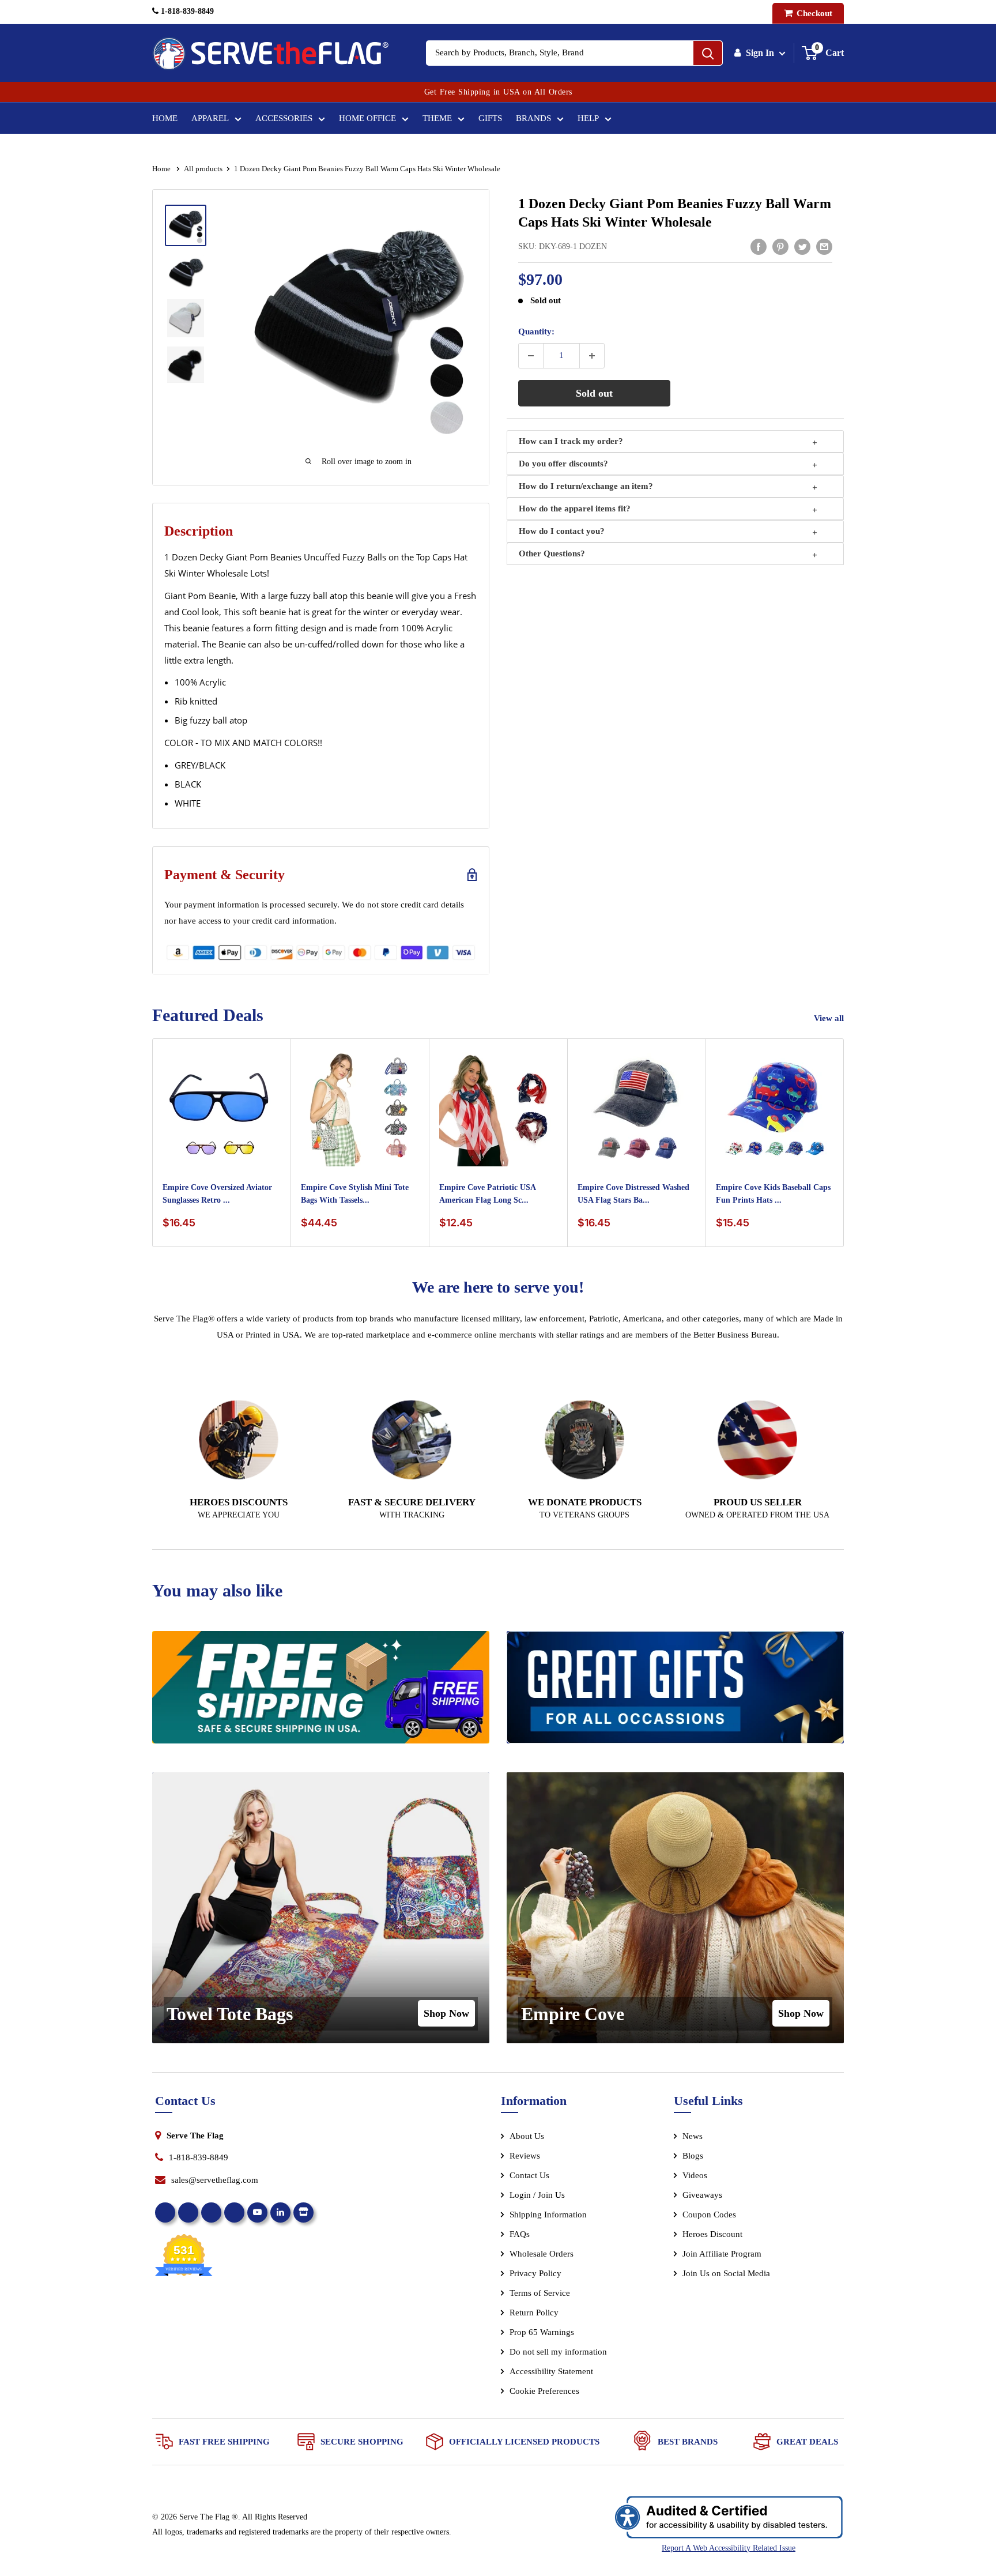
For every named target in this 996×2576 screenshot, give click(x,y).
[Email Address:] (824, 246)
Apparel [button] (210, 118)
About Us (527, 2136)
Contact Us (529, 2175)
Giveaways (702, 2195)
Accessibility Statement (551, 2371)
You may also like (217, 1590)
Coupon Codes (709, 2215)
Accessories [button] (284, 118)
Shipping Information (548, 2215)
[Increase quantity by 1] (592, 356)
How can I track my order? (571, 441)
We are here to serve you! (498, 1287)
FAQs (520, 2234)
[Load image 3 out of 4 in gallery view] (186, 318)
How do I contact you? (562, 531)
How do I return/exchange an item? (586, 486)
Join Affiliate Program (737, 2256)
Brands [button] (533, 118)
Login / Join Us (537, 2195)
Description (199, 531)
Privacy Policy (535, 2273)
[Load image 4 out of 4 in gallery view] (186, 365)
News (693, 2136)
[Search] (708, 53)
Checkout (813, 13)
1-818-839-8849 (186, 11)
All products (203, 169)
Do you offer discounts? (563, 464)
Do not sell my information (558, 2352)
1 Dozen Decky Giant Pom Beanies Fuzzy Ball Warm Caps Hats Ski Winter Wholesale (675, 213)
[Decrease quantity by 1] (531, 356)
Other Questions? (552, 553)
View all (830, 1018)
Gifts (490, 118)
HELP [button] (588, 118)
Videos (695, 2175)
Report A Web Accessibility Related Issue (729, 2548)
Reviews (525, 2156)
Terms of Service (540, 2293)
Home (165, 118)
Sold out (594, 393)
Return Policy (534, 2313)
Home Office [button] (367, 118)
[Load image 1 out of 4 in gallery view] (186, 225)
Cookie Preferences (544, 2391)
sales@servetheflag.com (215, 2180)
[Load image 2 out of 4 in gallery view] (186, 272)
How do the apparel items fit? (575, 509)
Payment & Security (225, 875)
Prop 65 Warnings (542, 2332)
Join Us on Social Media (726, 2273)
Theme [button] (437, 118)
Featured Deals (208, 1015)
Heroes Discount (712, 2234)
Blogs (693, 2156)
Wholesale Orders (542, 2254)
